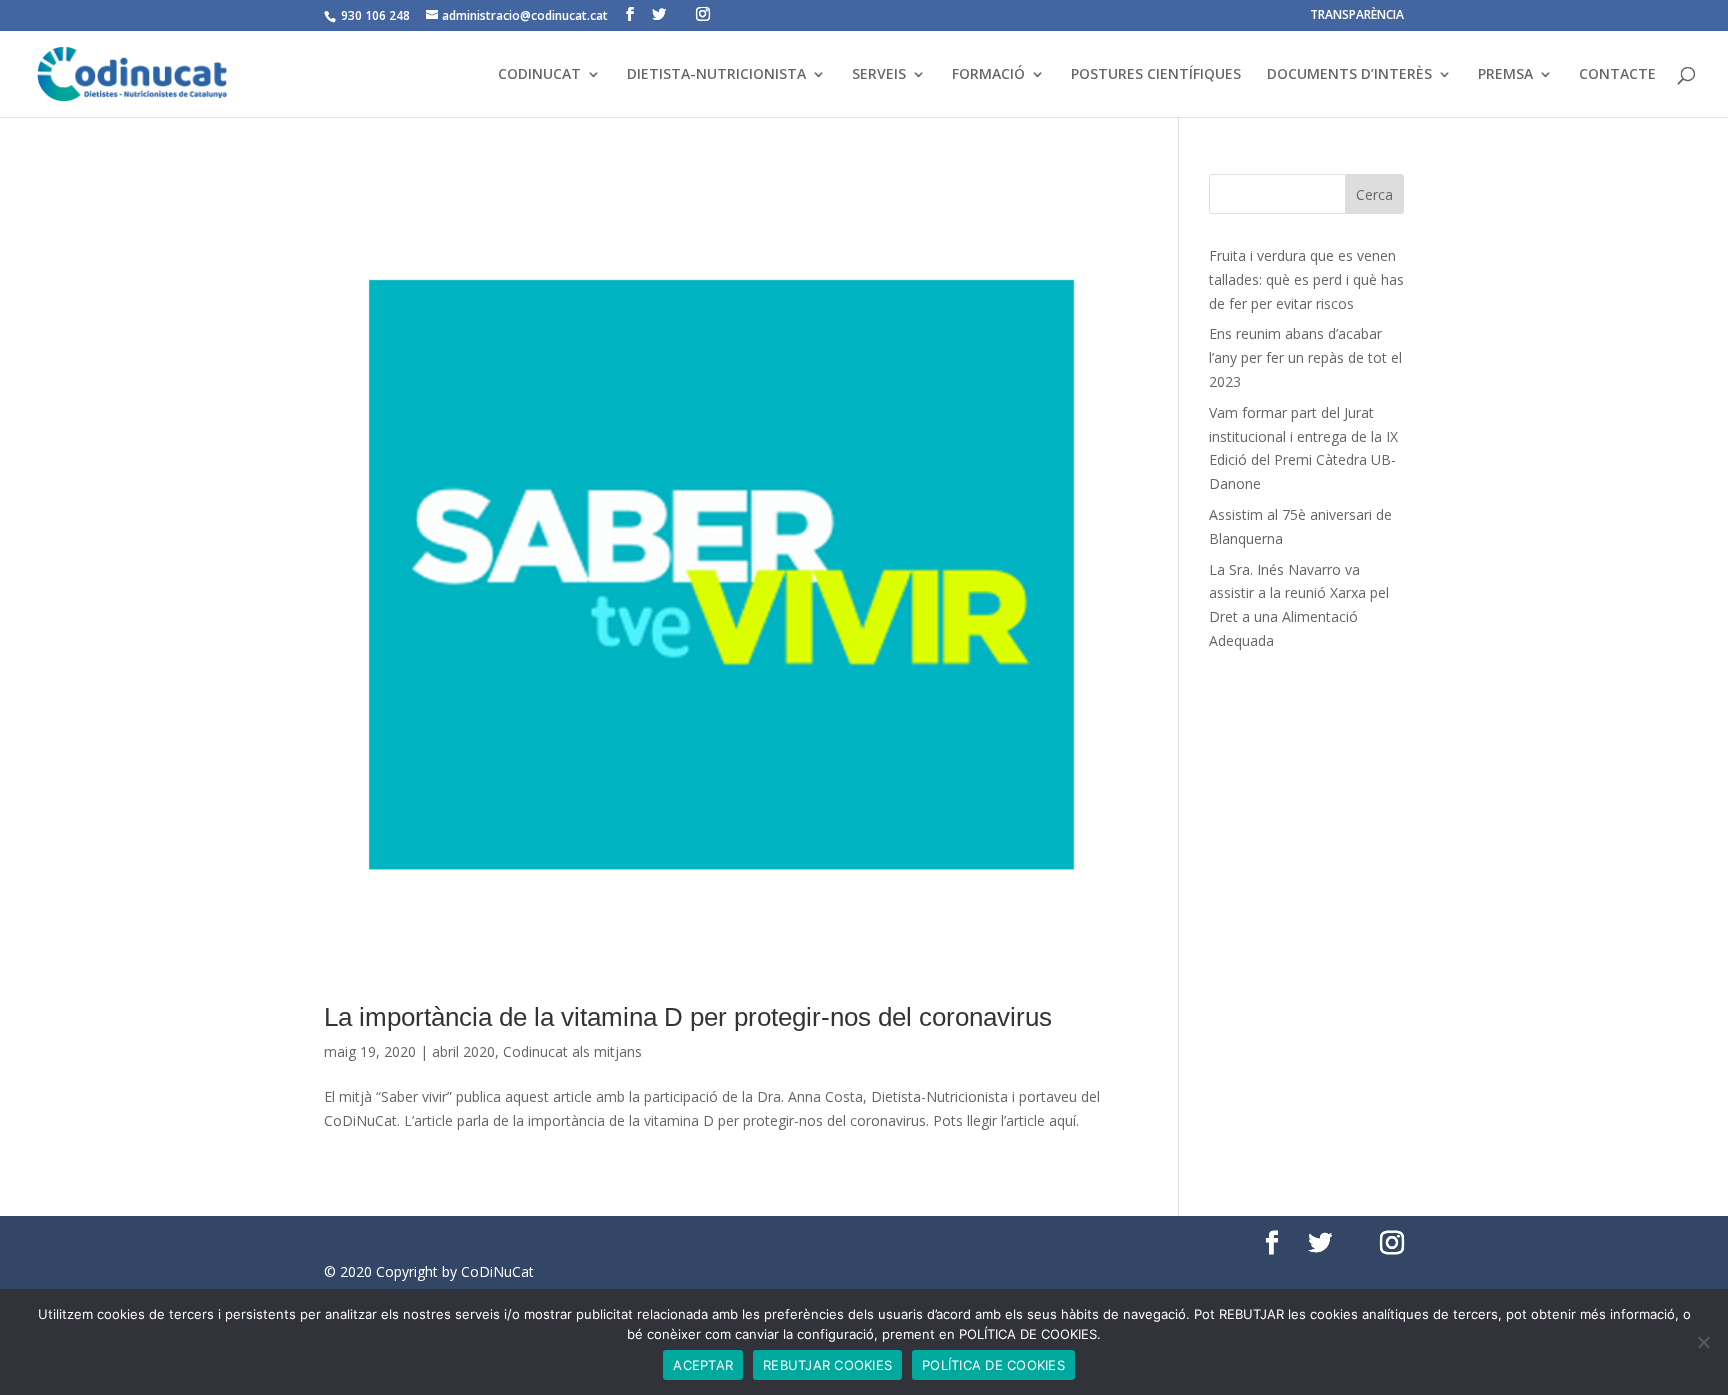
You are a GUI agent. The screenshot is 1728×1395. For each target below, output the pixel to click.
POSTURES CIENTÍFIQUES (1156, 75)
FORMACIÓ (988, 75)
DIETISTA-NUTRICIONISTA (716, 75)
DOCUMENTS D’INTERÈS (1349, 75)
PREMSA (1505, 75)
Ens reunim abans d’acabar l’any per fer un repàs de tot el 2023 (1305, 357)
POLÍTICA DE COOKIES (993, 1365)
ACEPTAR (703, 1365)
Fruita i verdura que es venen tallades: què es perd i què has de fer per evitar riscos (1306, 279)
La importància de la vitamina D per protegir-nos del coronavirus (688, 1017)
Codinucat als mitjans (572, 1051)
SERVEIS (879, 75)
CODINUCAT (539, 75)
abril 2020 (463, 1051)
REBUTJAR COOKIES (827, 1365)
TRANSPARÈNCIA (1357, 16)
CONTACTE (1617, 75)
